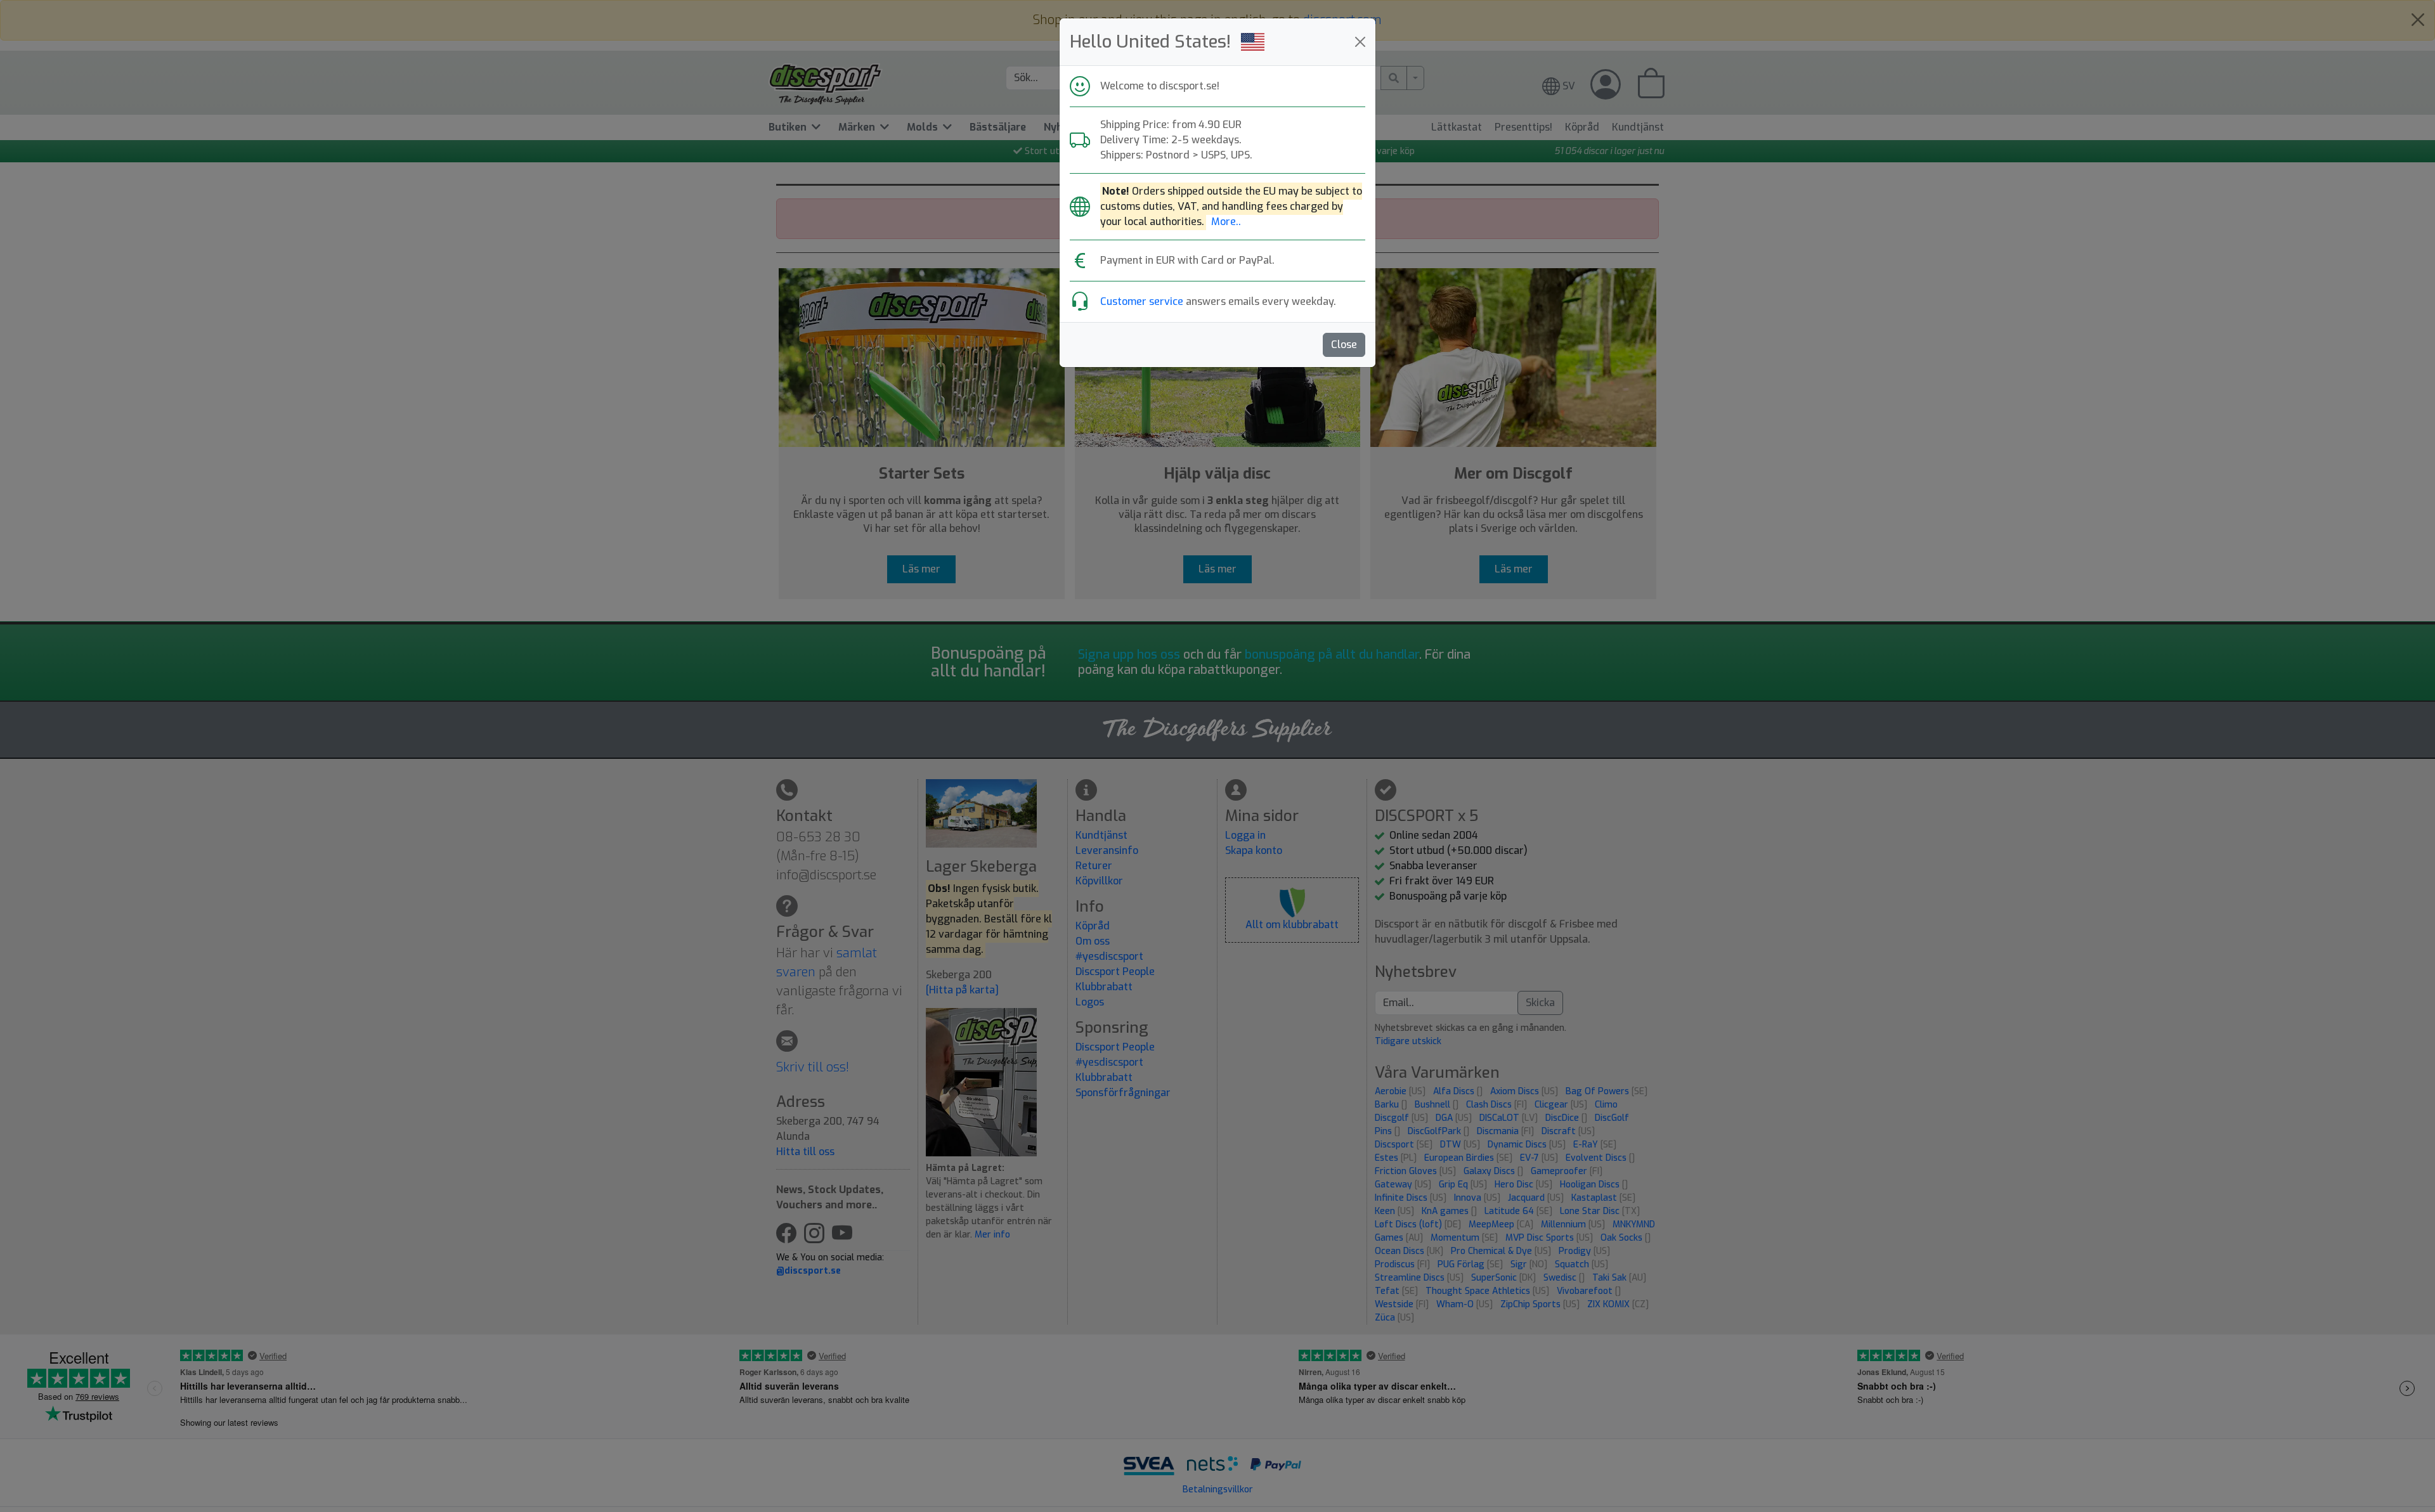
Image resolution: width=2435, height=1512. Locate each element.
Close (1344, 345)
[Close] (1360, 42)
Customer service (1142, 301)
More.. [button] (1226, 222)
